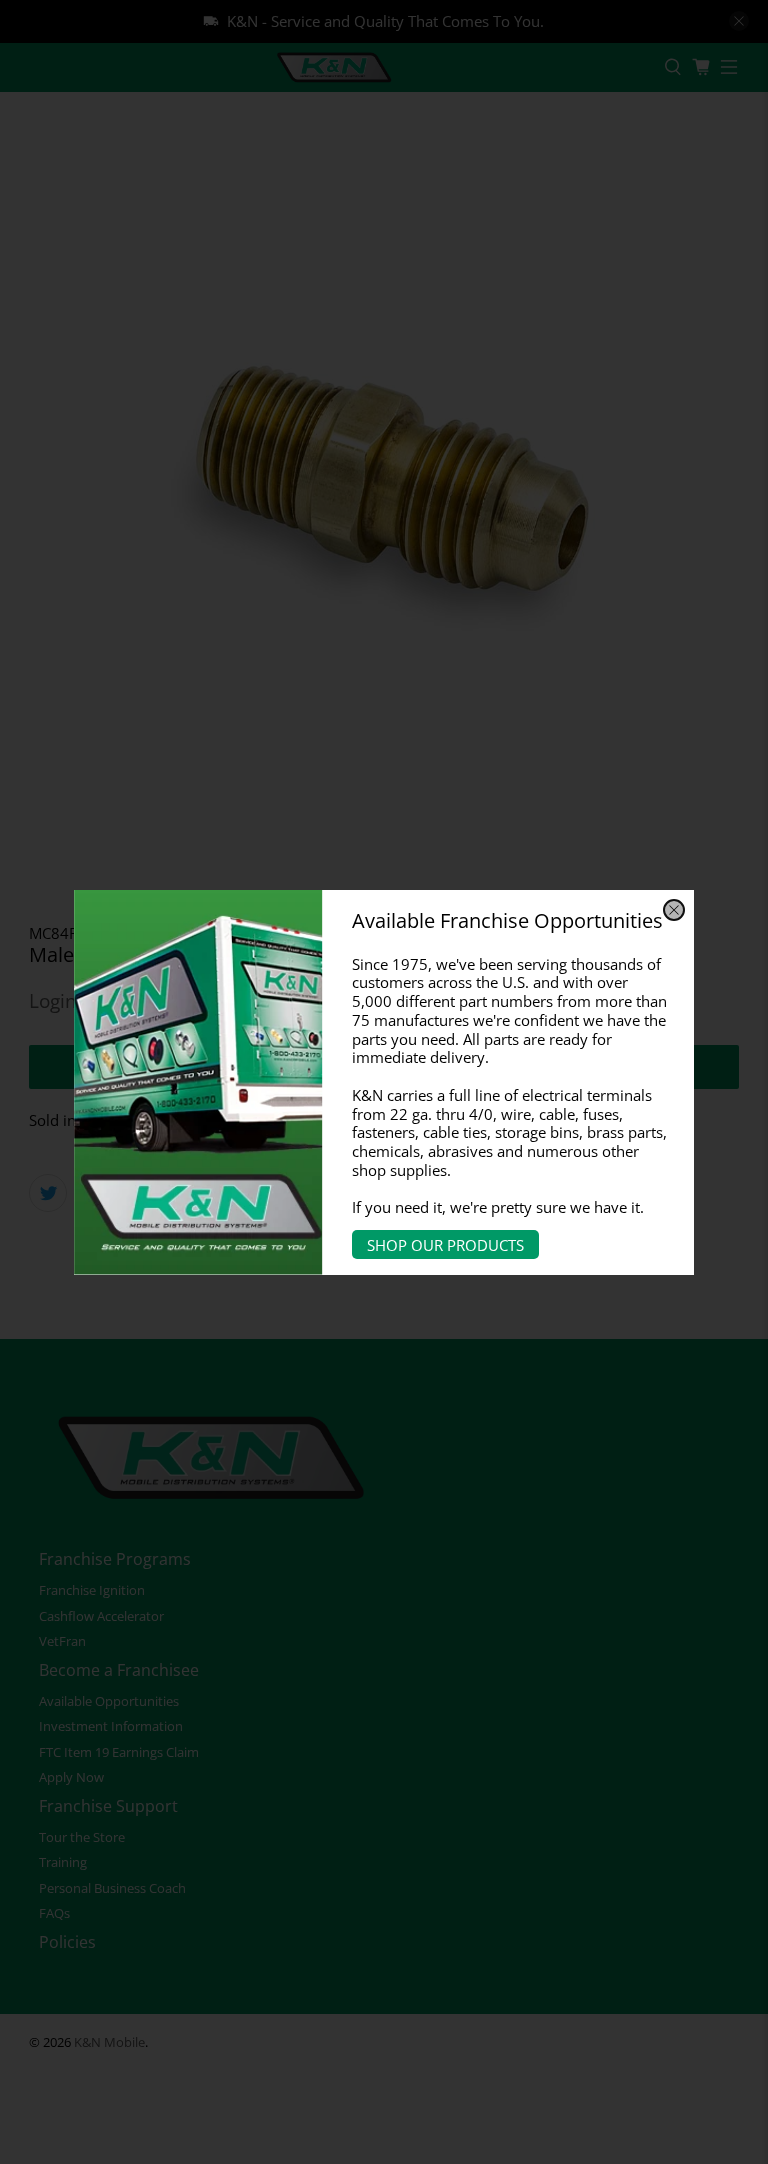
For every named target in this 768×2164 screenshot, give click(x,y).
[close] (674, 910)
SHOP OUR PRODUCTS (445, 1245)
